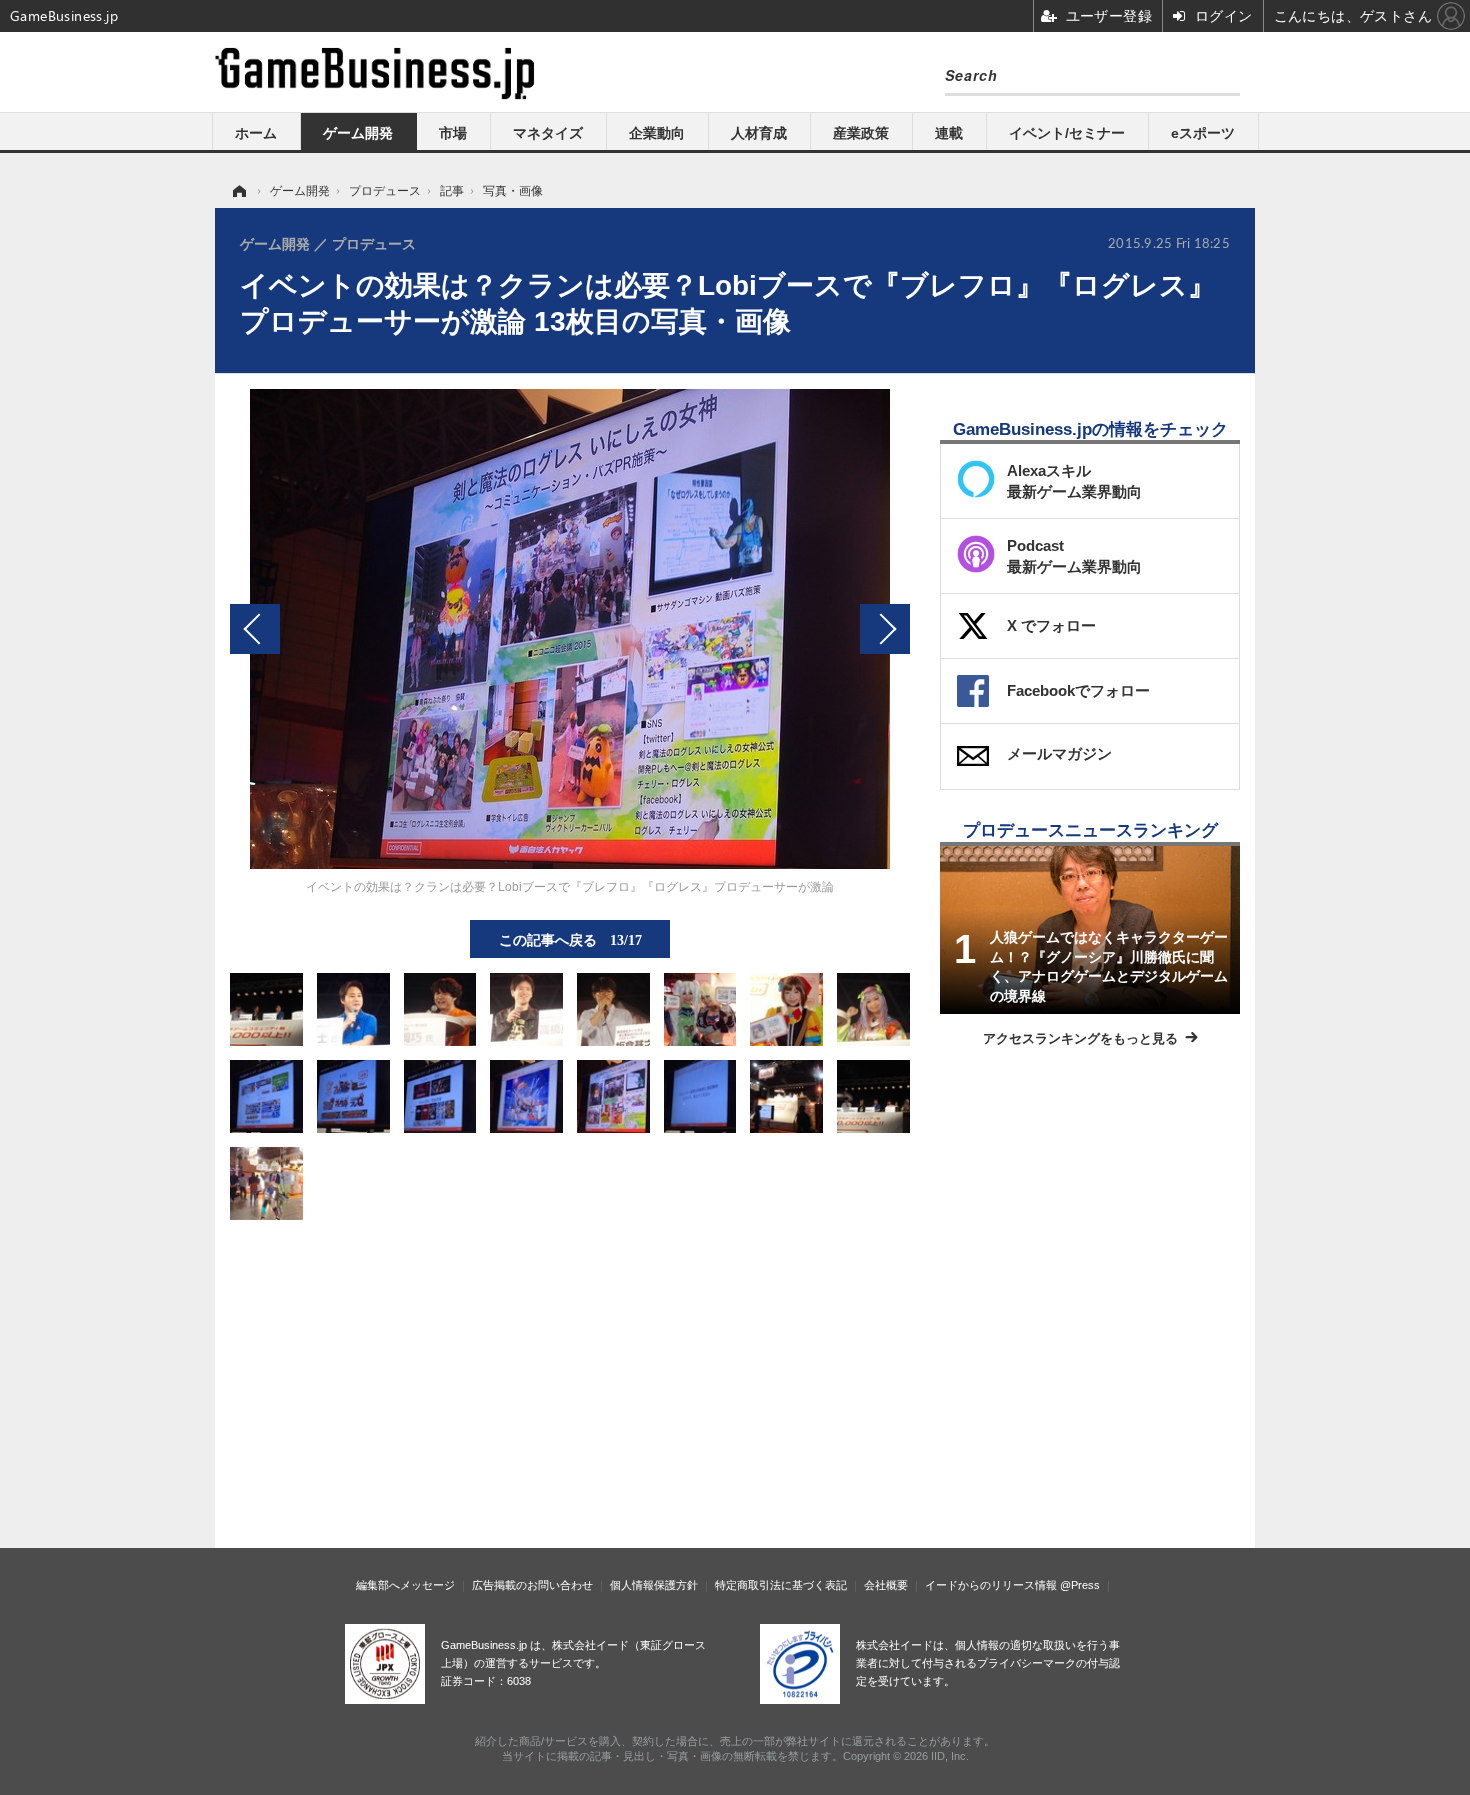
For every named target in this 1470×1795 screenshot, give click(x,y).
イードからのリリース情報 (991, 1585)
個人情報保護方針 (654, 1585)
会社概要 (886, 1585)
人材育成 (759, 133)
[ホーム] (238, 191)
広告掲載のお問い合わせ (532, 1585)
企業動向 (657, 133)
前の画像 (255, 629)
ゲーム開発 (358, 133)
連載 (949, 133)
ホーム (256, 133)
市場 (453, 133)
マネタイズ (548, 133)
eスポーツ (1203, 133)
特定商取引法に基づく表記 (781, 1585)
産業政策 (861, 133)
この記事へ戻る (570, 939)
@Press (1080, 1585)
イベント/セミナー (1067, 133)
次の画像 (885, 629)
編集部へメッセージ (405, 1585)
